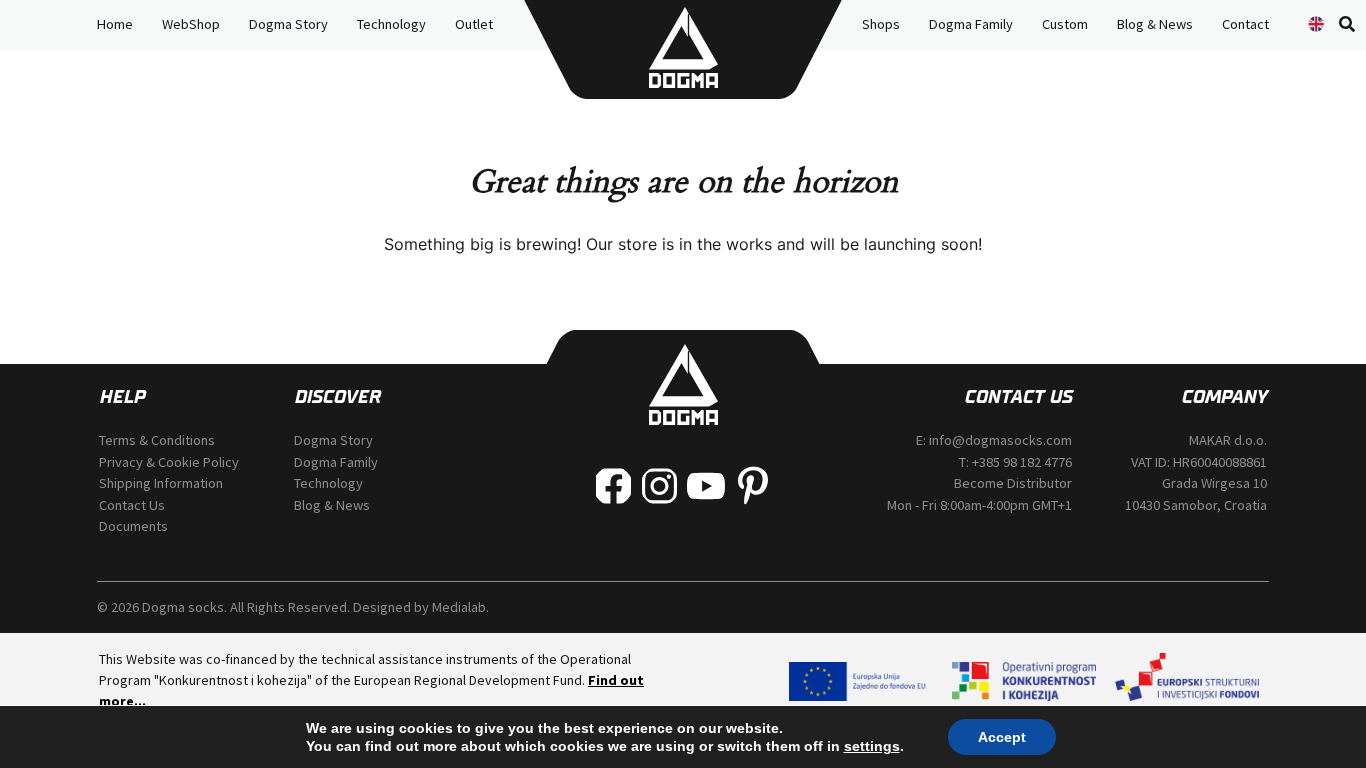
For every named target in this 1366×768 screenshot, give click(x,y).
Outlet (474, 24)
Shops (881, 24)
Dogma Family (971, 24)
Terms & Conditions (157, 440)
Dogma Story (288, 24)
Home (115, 24)
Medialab (459, 607)
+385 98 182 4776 (1022, 462)
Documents (133, 526)
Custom (1065, 24)
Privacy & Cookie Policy (169, 462)
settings (872, 746)
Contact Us (132, 505)
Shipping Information (161, 483)
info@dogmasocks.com (1000, 440)
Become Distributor (1013, 483)
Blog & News (1155, 24)
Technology (391, 24)
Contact (1245, 24)
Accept (1002, 737)
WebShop (191, 24)
